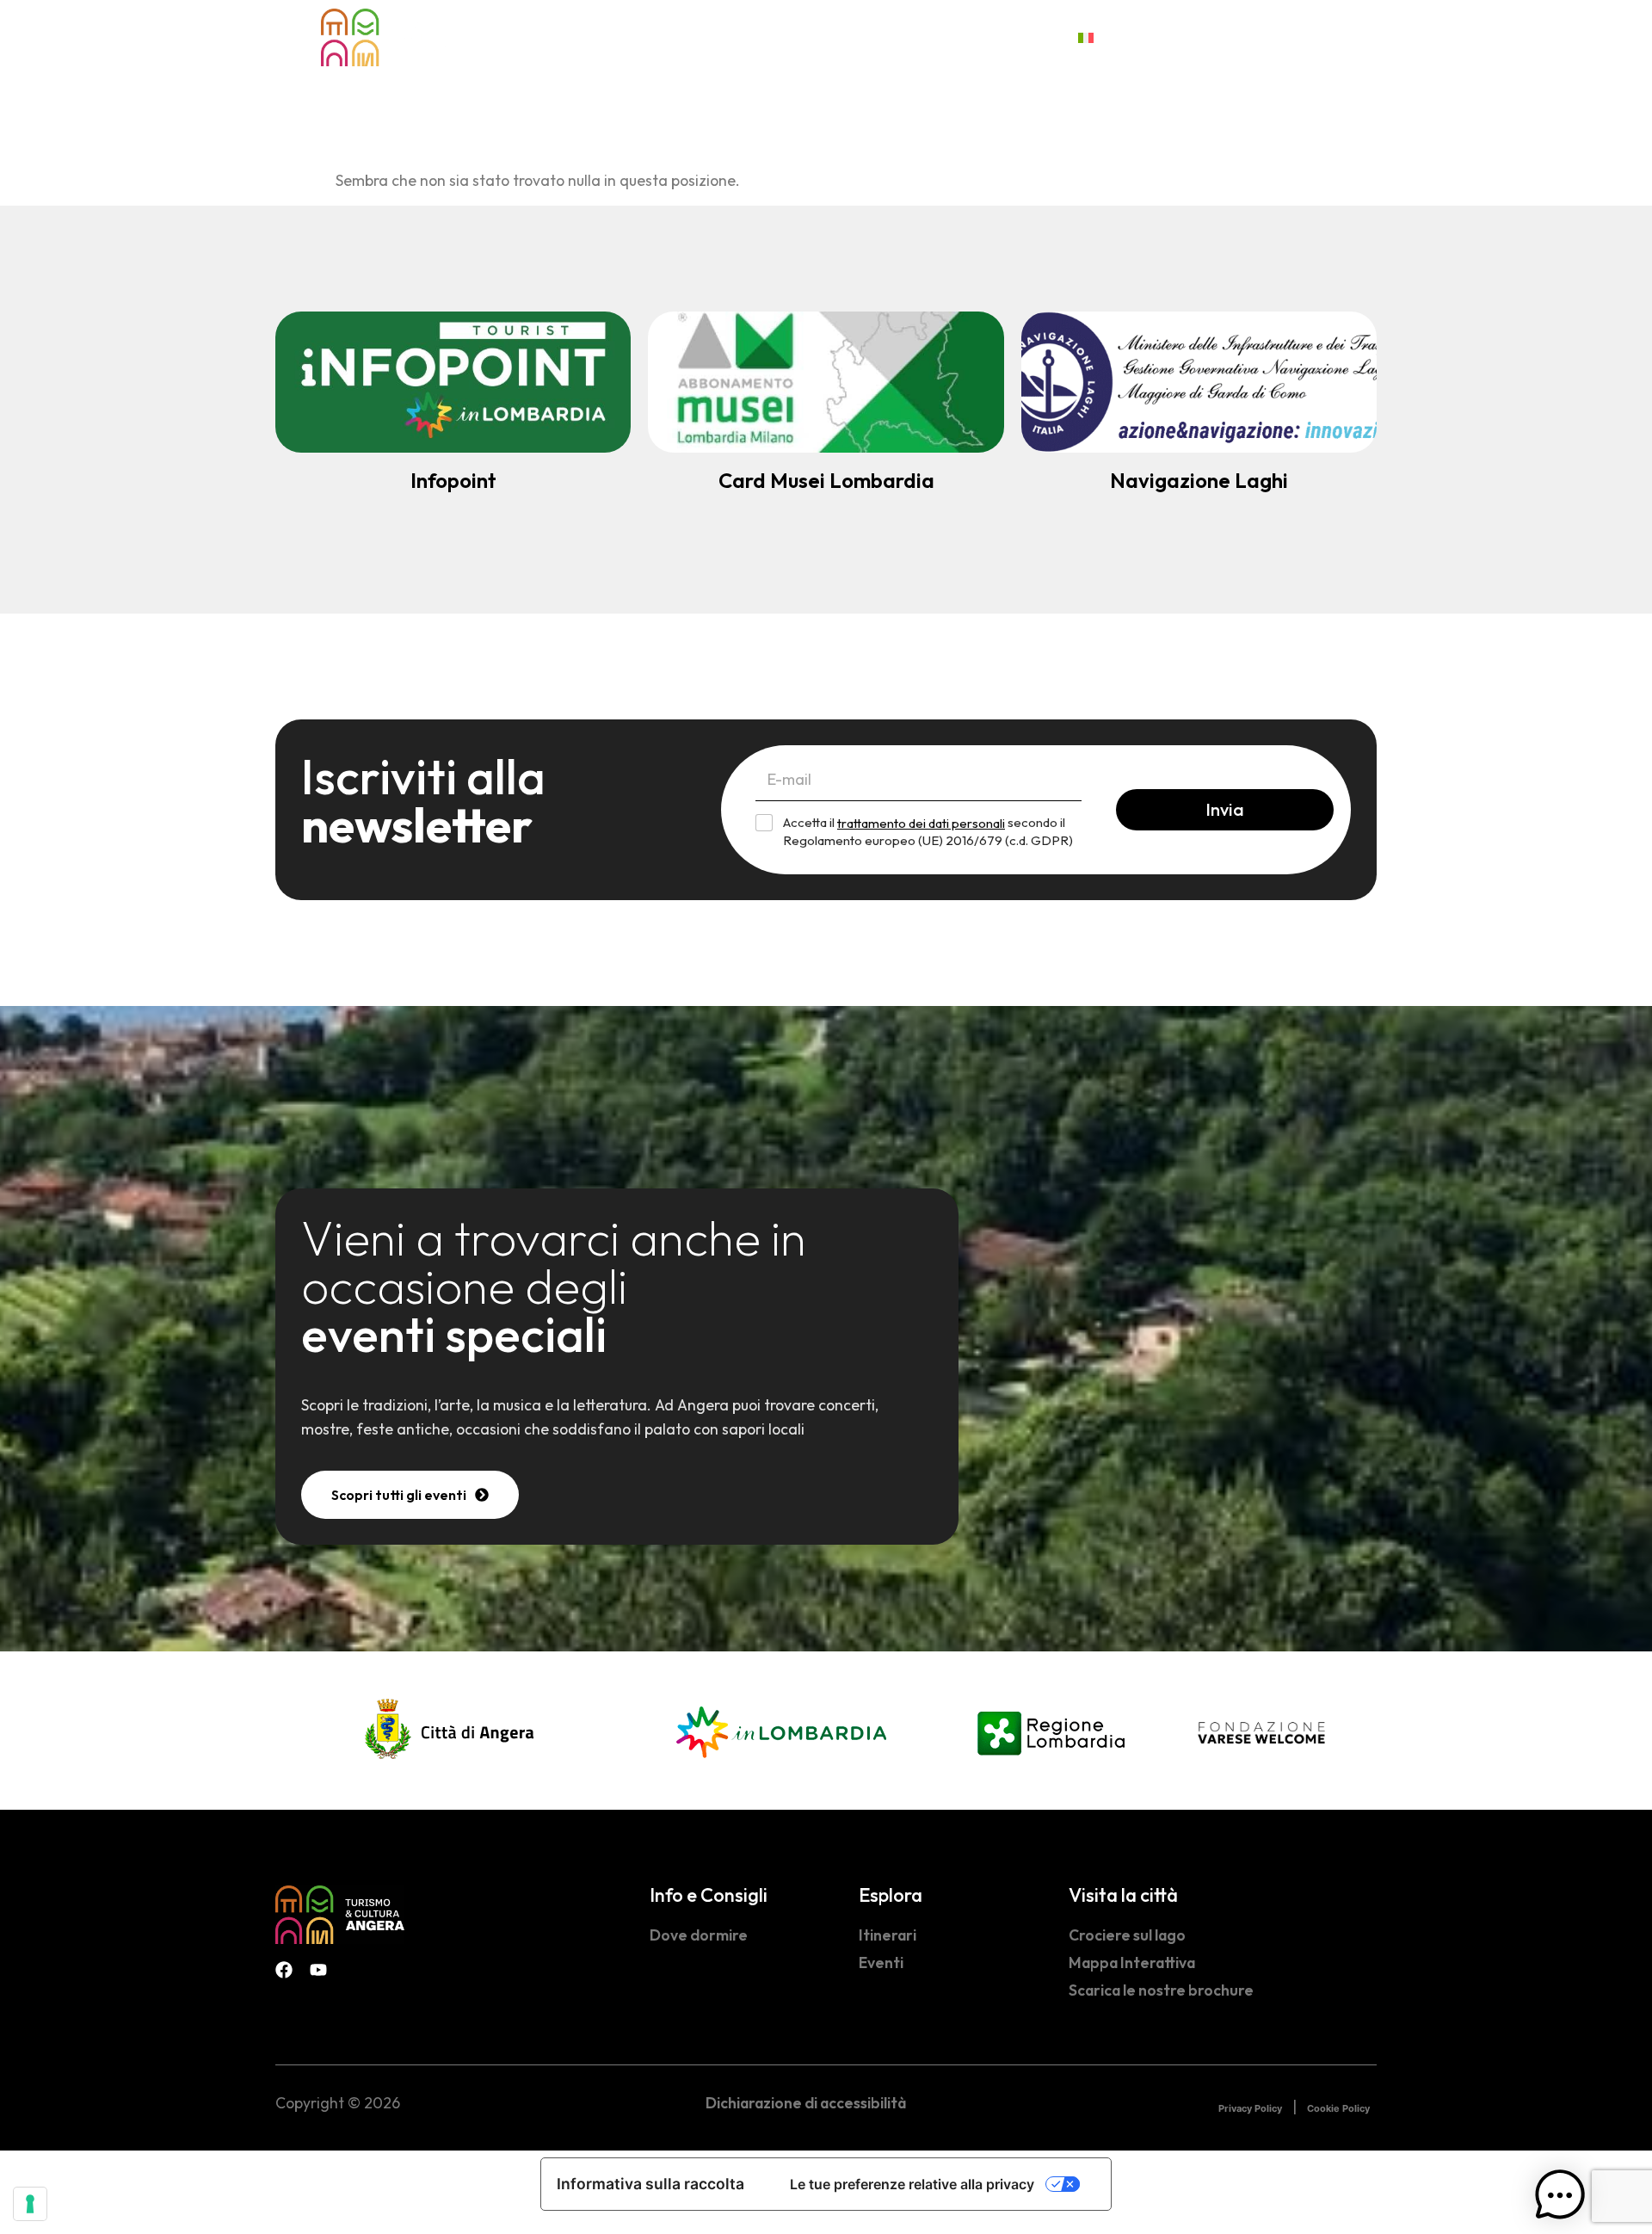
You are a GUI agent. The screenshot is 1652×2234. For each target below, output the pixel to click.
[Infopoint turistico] (453, 382)
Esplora (646, 37)
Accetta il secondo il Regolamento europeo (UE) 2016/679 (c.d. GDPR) (928, 831)
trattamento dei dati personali (921, 824)
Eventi (752, 37)
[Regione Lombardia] (1051, 1730)
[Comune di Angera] (451, 1730)
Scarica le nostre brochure (1161, 1990)
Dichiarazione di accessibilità (806, 2103)
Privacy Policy (1250, 2108)
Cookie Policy (1338, 2108)
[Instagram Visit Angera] (1368, 34)
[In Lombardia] (781, 1730)
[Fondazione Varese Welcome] (1261, 1733)
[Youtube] (318, 1970)
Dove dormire (699, 1935)
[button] (1560, 2199)
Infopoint (453, 480)
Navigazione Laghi (1199, 480)
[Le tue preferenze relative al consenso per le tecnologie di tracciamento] (30, 2204)
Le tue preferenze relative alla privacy (912, 2184)
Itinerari (888, 1935)
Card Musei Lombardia (826, 480)
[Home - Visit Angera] (385, 37)
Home (564, 37)
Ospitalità (868, 37)
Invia (1225, 809)
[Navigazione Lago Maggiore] (1199, 382)
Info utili (990, 37)
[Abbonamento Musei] (826, 382)
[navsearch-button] (1299, 36)
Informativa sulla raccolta (650, 2184)
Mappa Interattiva (1132, 1962)
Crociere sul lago (1127, 1935)
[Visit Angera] (340, 1914)
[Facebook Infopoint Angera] (1334, 34)
